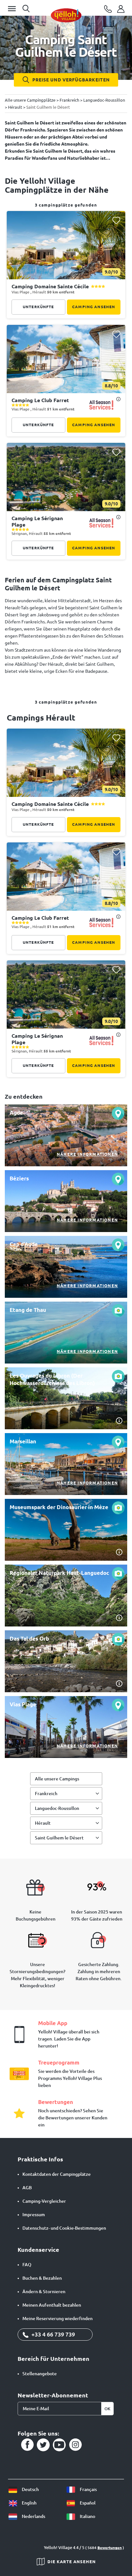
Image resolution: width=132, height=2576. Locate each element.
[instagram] (75, 2445)
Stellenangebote (40, 2374)
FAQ (27, 2265)
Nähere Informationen (87, 1154)
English (29, 2503)
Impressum (34, 2215)
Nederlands (33, 2516)
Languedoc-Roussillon (57, 1808)
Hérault (43, 1823)
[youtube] (59, 2445)
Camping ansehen (94, 307)
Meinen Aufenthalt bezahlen (52, 2305)
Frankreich (46, 1794)
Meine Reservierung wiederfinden (58, 2318)
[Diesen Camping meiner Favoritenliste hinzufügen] (116, 220)
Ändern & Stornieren (44, 2292)
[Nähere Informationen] (66, 1135)
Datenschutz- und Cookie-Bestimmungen (64, 2228)
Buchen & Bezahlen (42, 2278)
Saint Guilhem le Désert (59, 1838)
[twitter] (43, 2445)
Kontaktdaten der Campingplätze (57, 2174)
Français (88, 2489)
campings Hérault (41, 718)
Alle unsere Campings (57, 1779)
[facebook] (27, 2445)
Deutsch (30, 2489)
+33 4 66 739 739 (53, 2334)
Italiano (87, 2516)
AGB (27, 2188)
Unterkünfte (38, 307)
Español (87, 2503)
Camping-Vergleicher (44, 2201)
